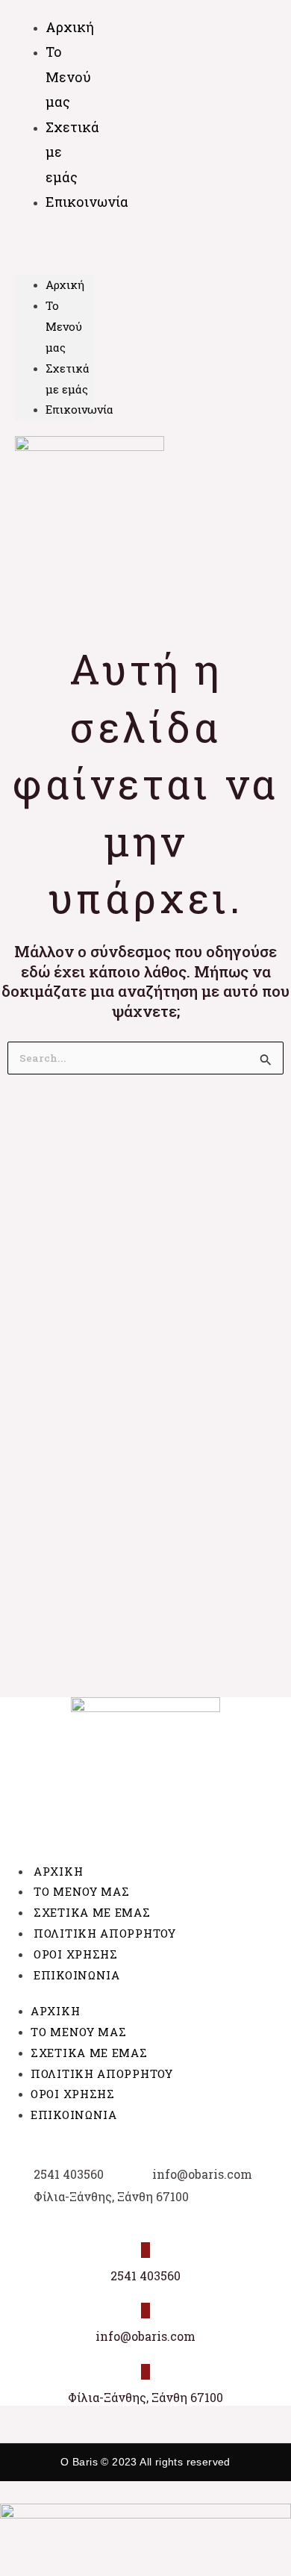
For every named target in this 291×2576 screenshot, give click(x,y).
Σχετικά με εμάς (72, 152)
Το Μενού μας (68, 77)
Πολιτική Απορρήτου (105, 1933)
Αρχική (65, 284)
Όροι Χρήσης (76, 1954)
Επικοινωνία (87, 202)
